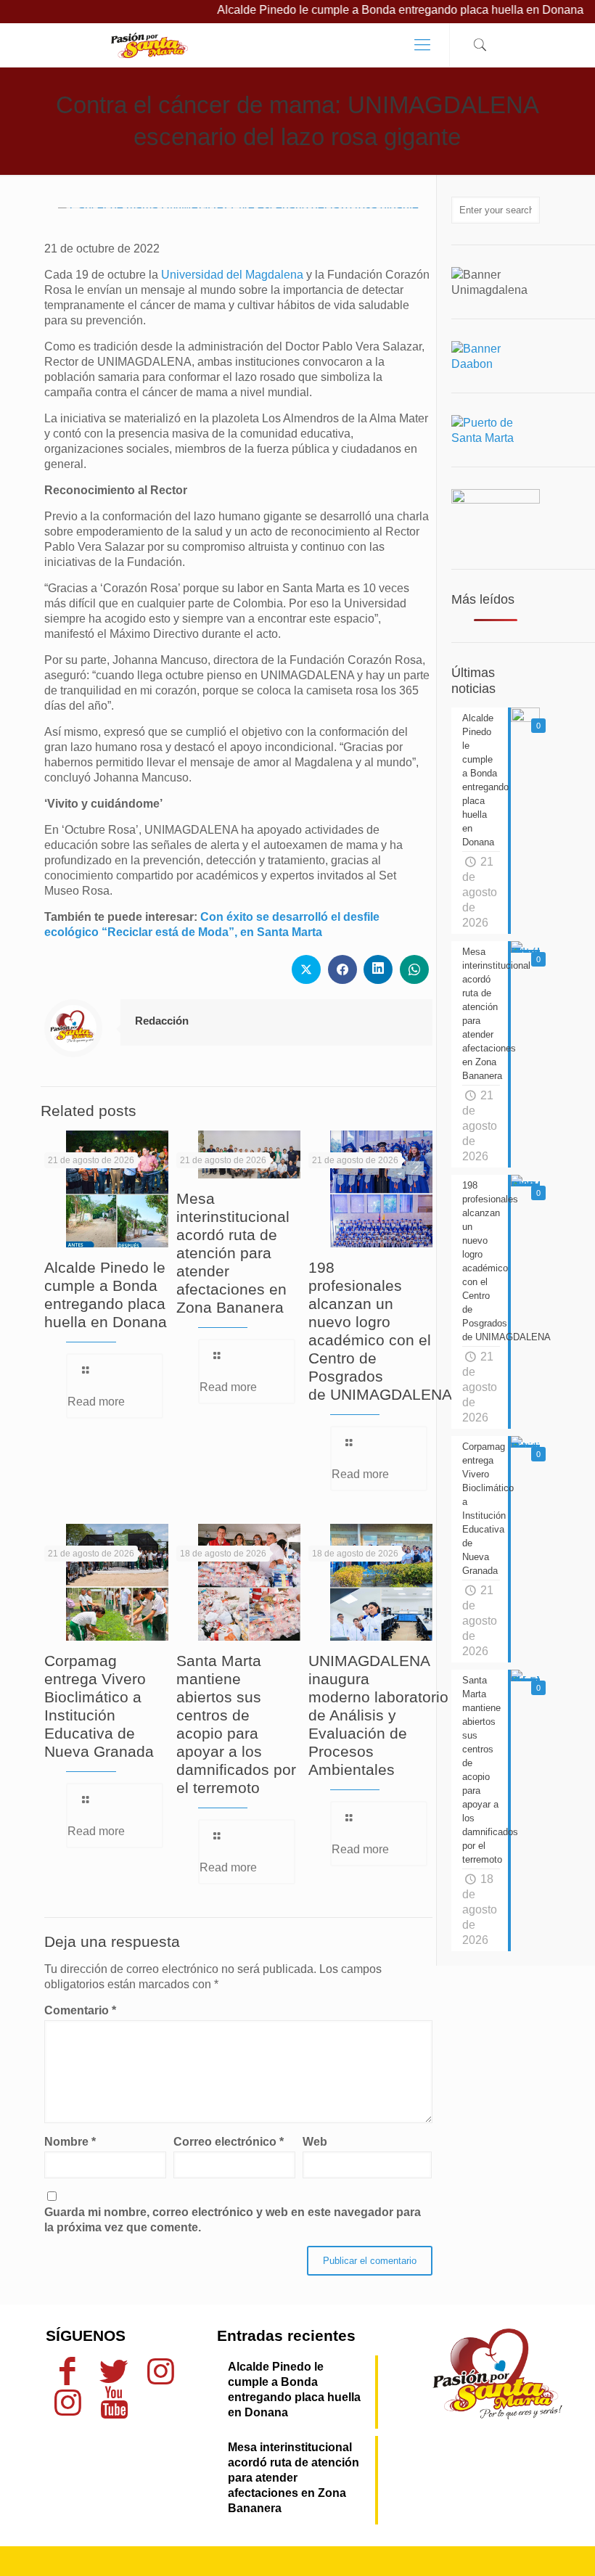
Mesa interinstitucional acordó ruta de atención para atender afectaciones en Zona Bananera (233, 1253)
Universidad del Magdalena (232, 275)
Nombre (70, 2142)
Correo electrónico (229, 2142)
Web (315, 2142)
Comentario (80, 2010)
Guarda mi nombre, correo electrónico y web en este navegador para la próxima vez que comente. (233, 2220)
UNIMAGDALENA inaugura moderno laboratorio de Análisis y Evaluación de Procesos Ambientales (378, 1715)
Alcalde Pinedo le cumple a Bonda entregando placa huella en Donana (362, 10)
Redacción (162, 1021)
